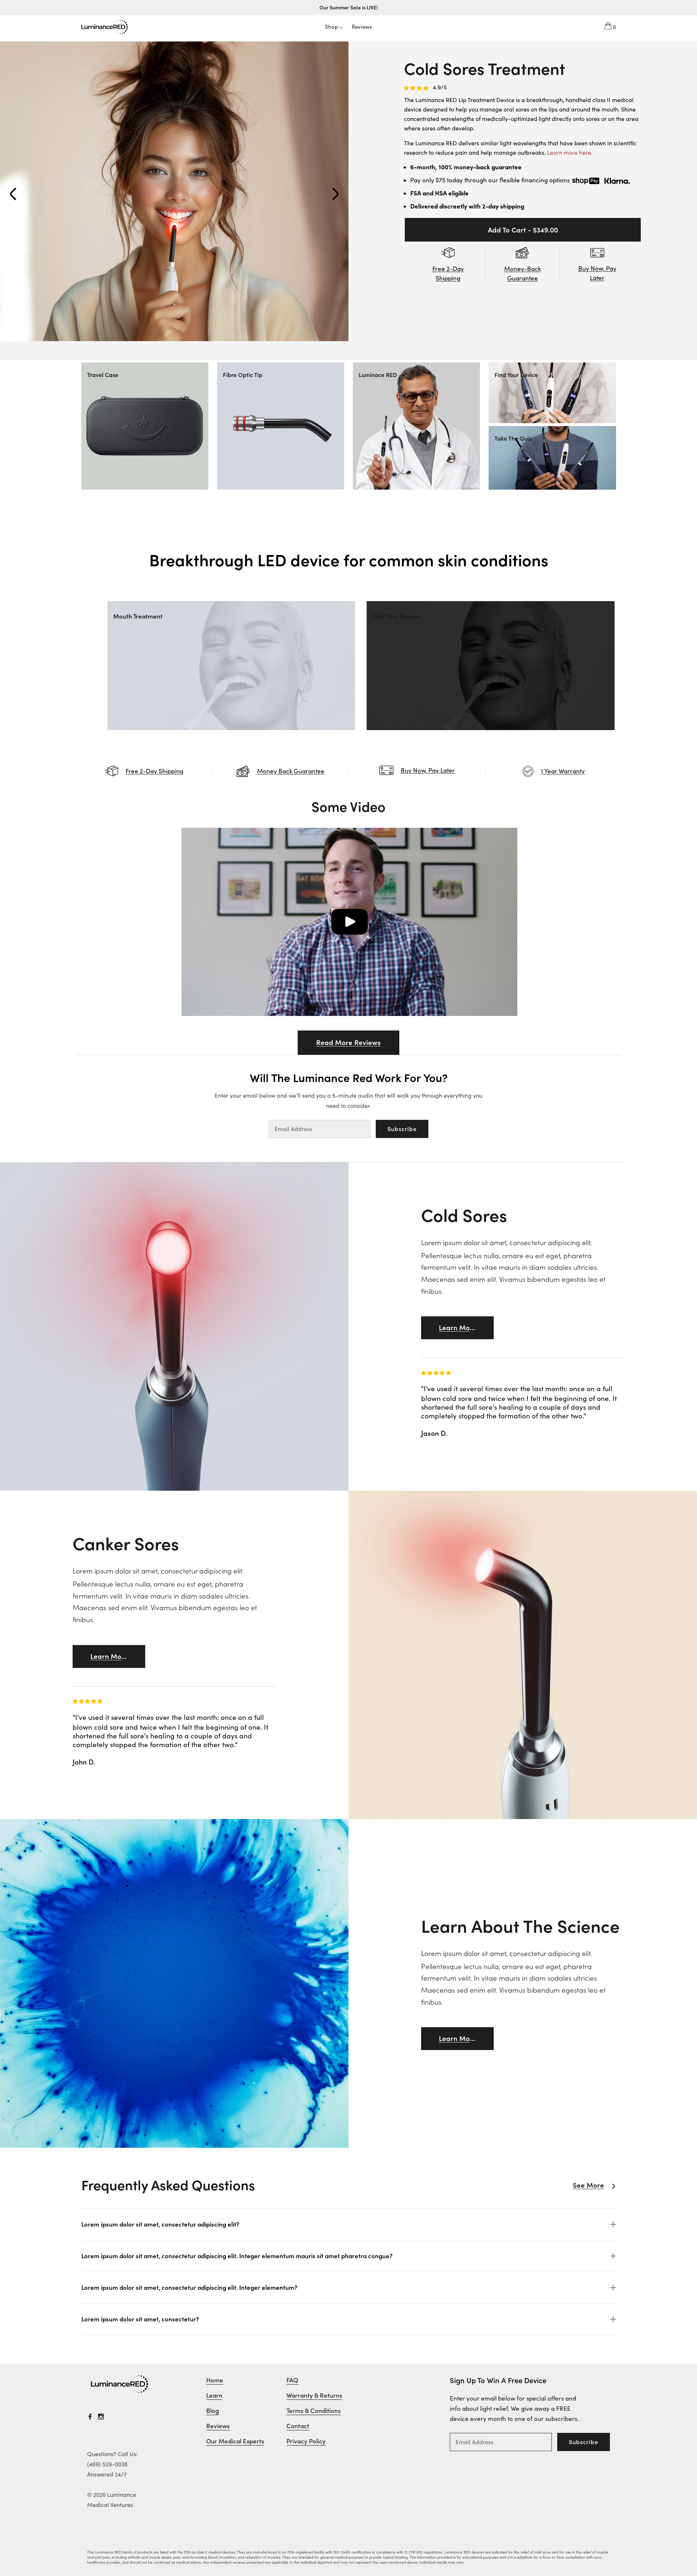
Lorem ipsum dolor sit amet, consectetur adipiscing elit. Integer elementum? (189, 2288)
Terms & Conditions (314, 2411)
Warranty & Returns (314, 2395)
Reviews (218, 2426)
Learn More (458, 1328)
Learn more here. (570, 153)
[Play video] (349, 922)
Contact (298, 2426)
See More (588, 2185)
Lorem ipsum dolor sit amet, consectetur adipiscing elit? (160, 2224)
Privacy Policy (306, 2441)
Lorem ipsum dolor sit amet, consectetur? (140, 2319)
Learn (214, 2395)
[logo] (105, 26)
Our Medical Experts (235, 2441)
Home (215, 2380)
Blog (213, 2411)
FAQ (292, 2380)
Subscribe (402, 1129)
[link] (120, 2384)
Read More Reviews (348, 1042)
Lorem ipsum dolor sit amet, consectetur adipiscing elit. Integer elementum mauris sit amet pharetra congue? (237, 2256)
